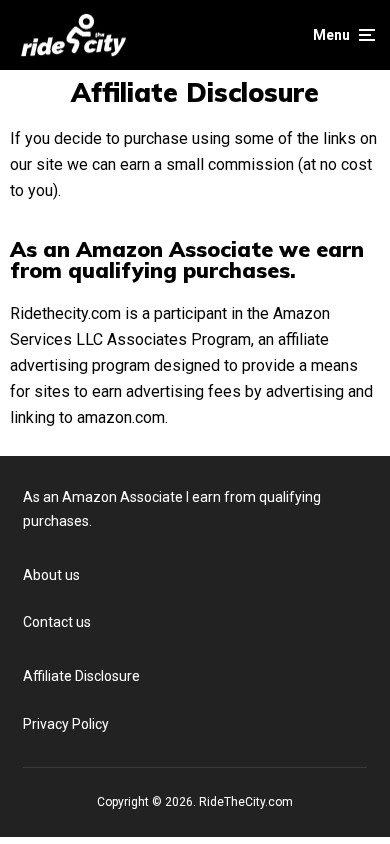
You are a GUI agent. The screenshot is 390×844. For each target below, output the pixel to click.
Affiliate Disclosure (81, 676)
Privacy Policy (66, 724)
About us (51, 575)
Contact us (57, 622)
